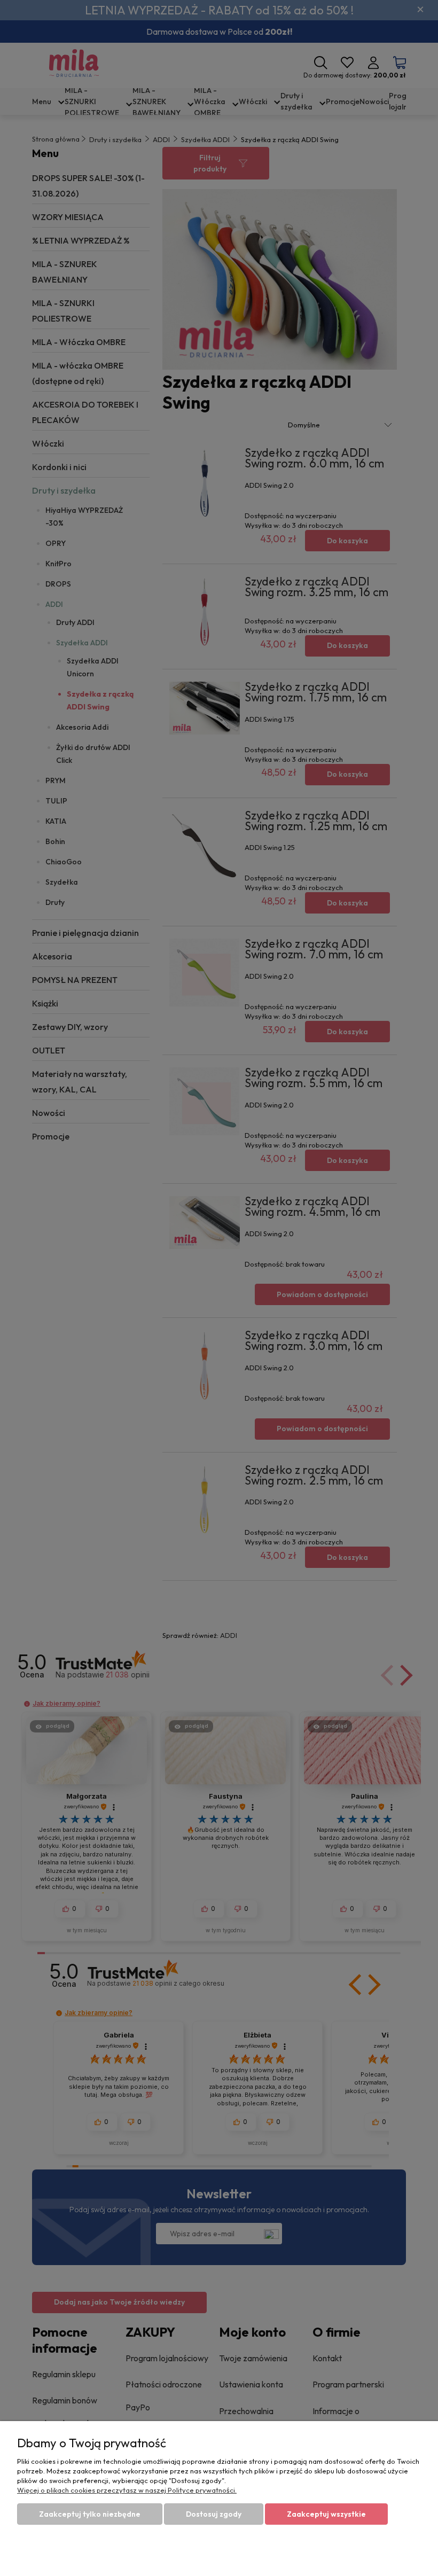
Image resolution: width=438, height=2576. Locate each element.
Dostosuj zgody (214, 2514)
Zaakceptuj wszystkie (326, 2514)
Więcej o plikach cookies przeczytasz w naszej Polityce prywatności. (127, 2490)
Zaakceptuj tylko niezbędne (90, 2514)
